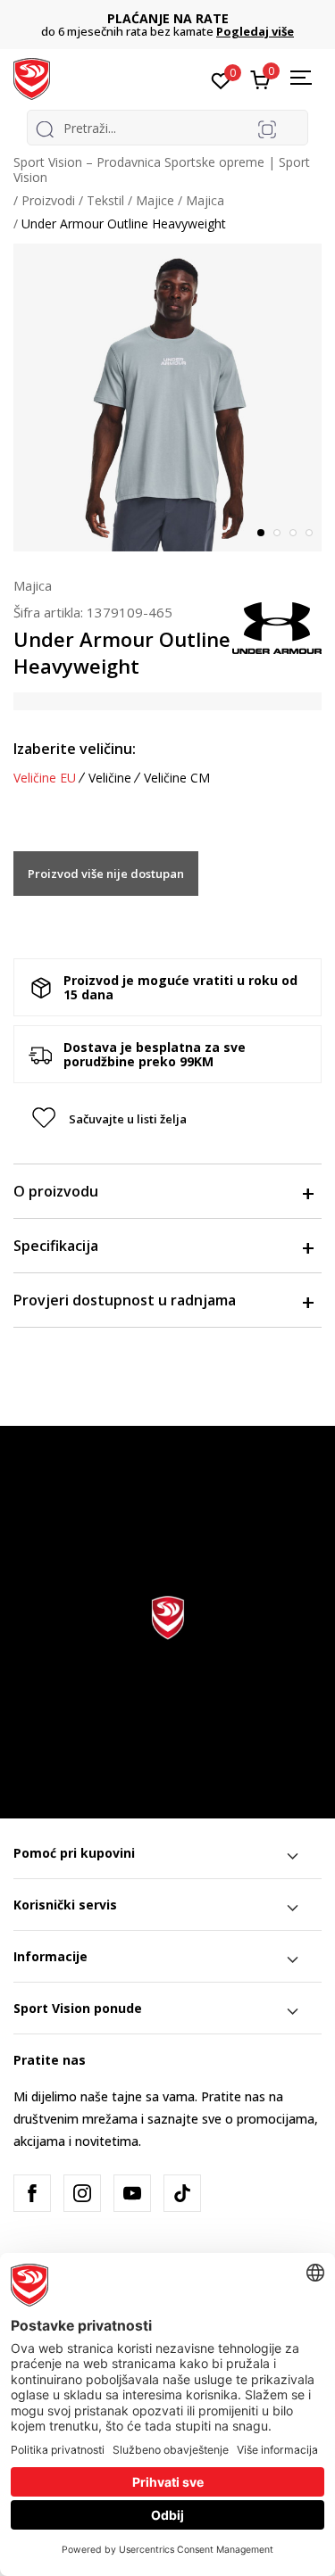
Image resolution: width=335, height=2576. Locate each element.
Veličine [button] (110, 778)
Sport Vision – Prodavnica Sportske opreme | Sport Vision (162, 170)
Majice (155, 200)
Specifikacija (56, 1246)
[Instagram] (82, 2193)
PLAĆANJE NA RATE (168, 18)
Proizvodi (48, 200)
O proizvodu (56, 1191)
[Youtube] (132, 2193)
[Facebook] (32, 2193)
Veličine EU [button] (45, 778)
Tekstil (105, 200)
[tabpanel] (167, 398)
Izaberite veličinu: (75, 749)
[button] (167, 1119)
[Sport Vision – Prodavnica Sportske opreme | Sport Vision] (32, 78)
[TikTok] (182, 2193)
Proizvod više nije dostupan (106, 874)
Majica (205, 200)
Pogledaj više (255, 31)
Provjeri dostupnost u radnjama (125, 1300)
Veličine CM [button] (177, 778)
